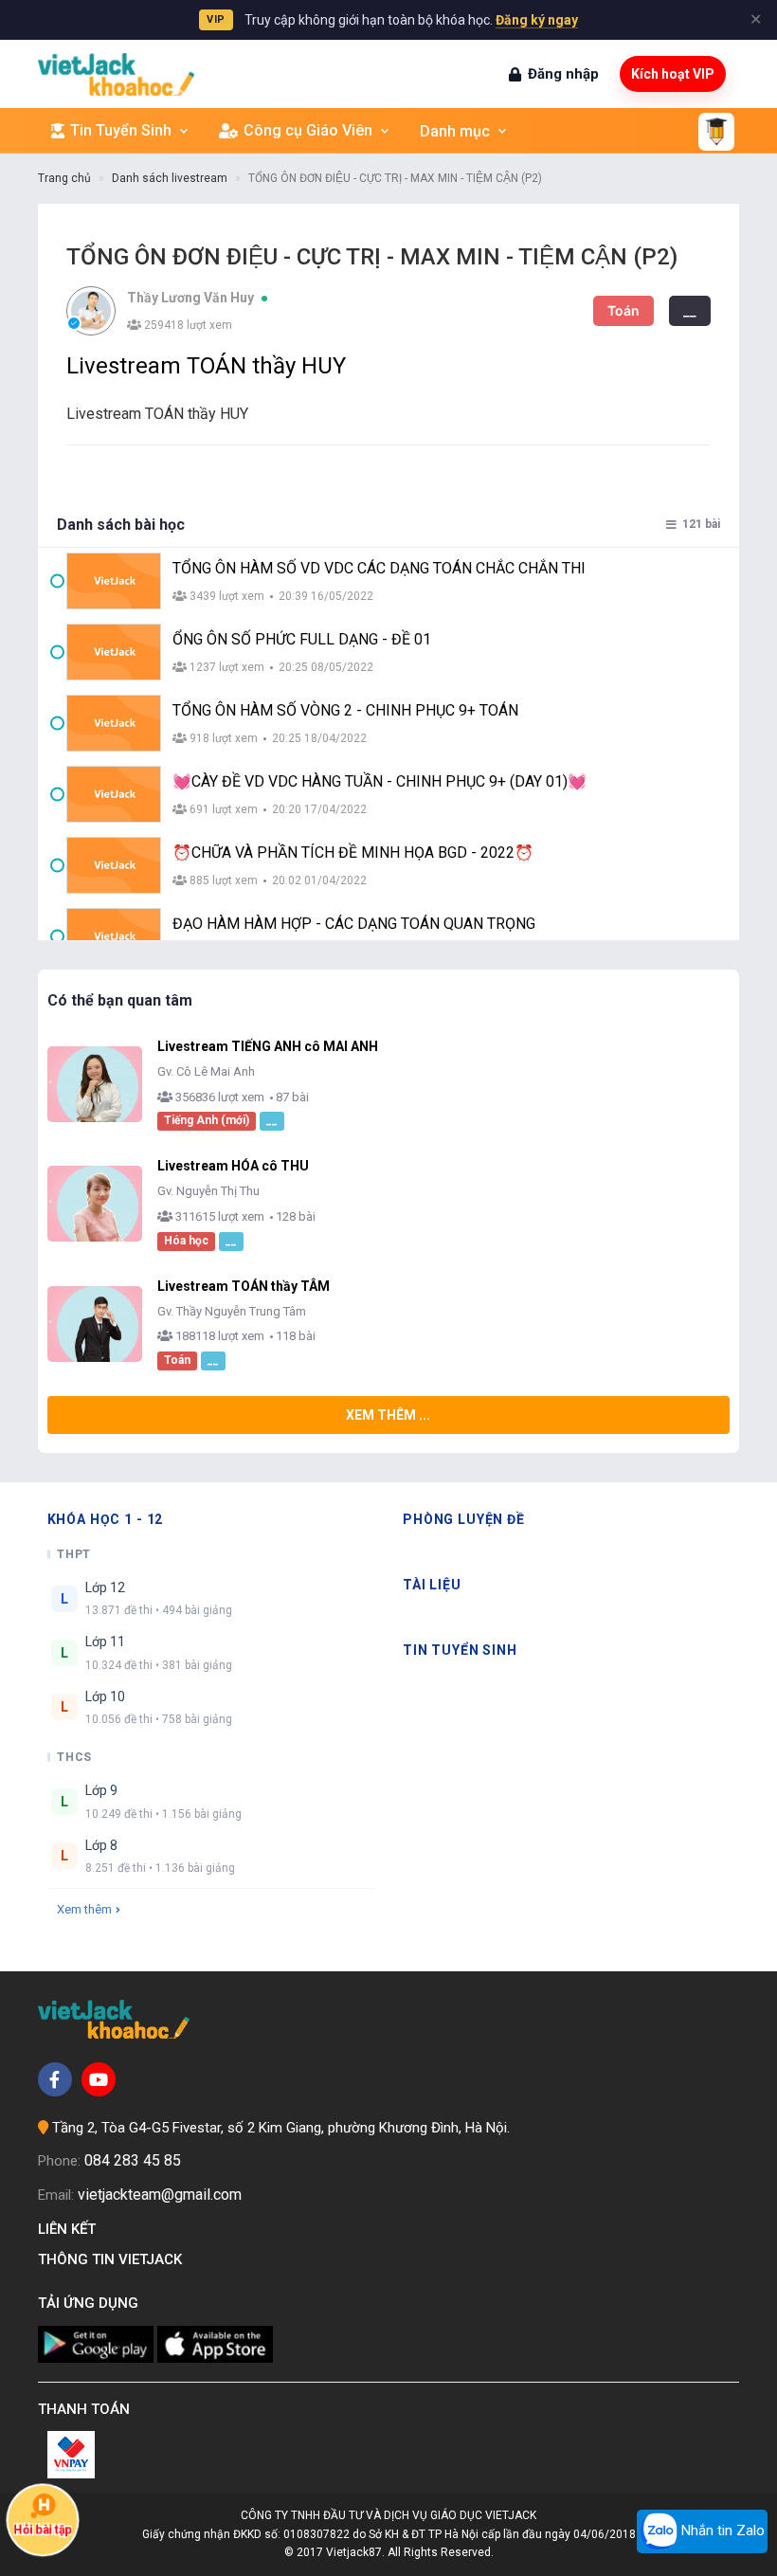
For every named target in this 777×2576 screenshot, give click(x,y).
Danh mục (455, 131)
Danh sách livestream (170, 178)
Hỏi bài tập (43, 2531)
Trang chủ (64, 178)
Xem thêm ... (388, 1415)
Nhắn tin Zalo (721, 2531)
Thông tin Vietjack (114, 2259)
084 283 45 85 (133, 2160)
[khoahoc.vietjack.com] (116, 74)
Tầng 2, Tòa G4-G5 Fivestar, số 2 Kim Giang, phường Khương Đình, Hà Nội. (281, 2128)
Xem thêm (84, 1909)
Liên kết (71, 2229)
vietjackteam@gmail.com (160, 2195)
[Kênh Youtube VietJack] (99, 2079)
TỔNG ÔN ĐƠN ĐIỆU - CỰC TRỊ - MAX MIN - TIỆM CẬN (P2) (395, 178)
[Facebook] (55, 2079)
